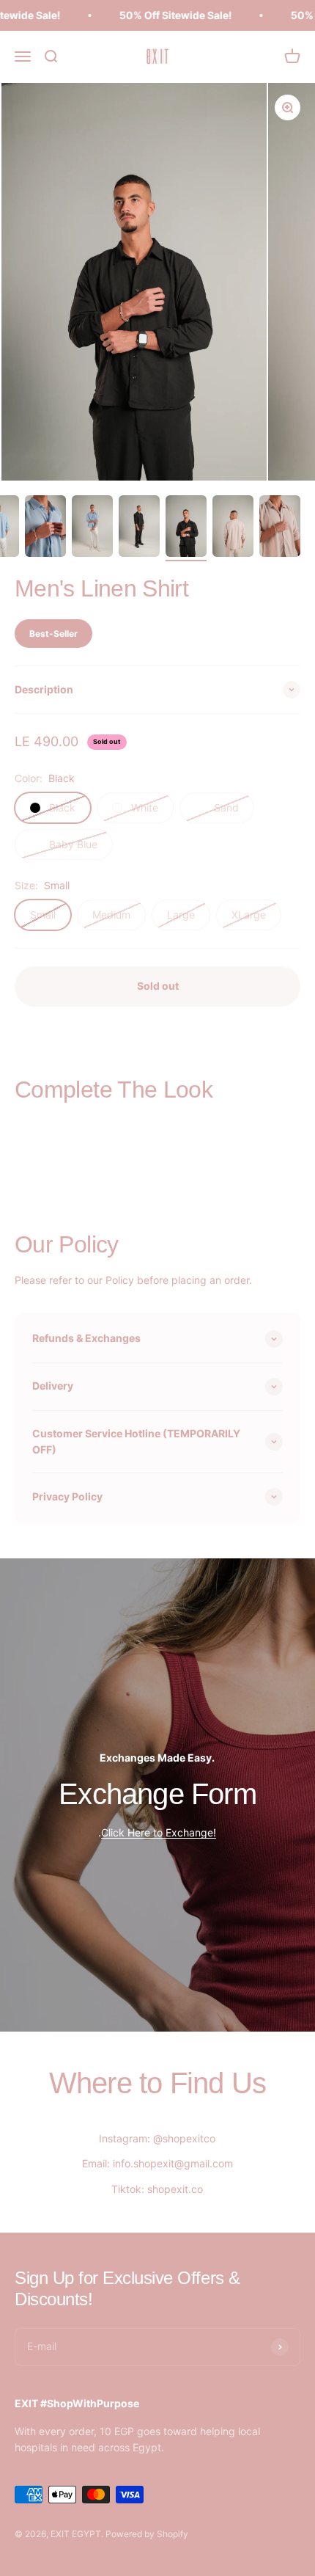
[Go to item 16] (280, 528)
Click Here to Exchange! (159, 1832)
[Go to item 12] (92, 528)
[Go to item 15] (233, 528)
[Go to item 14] (186, 528)
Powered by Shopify (147, 2534)
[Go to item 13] (139, 528)
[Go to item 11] (45, 528)
